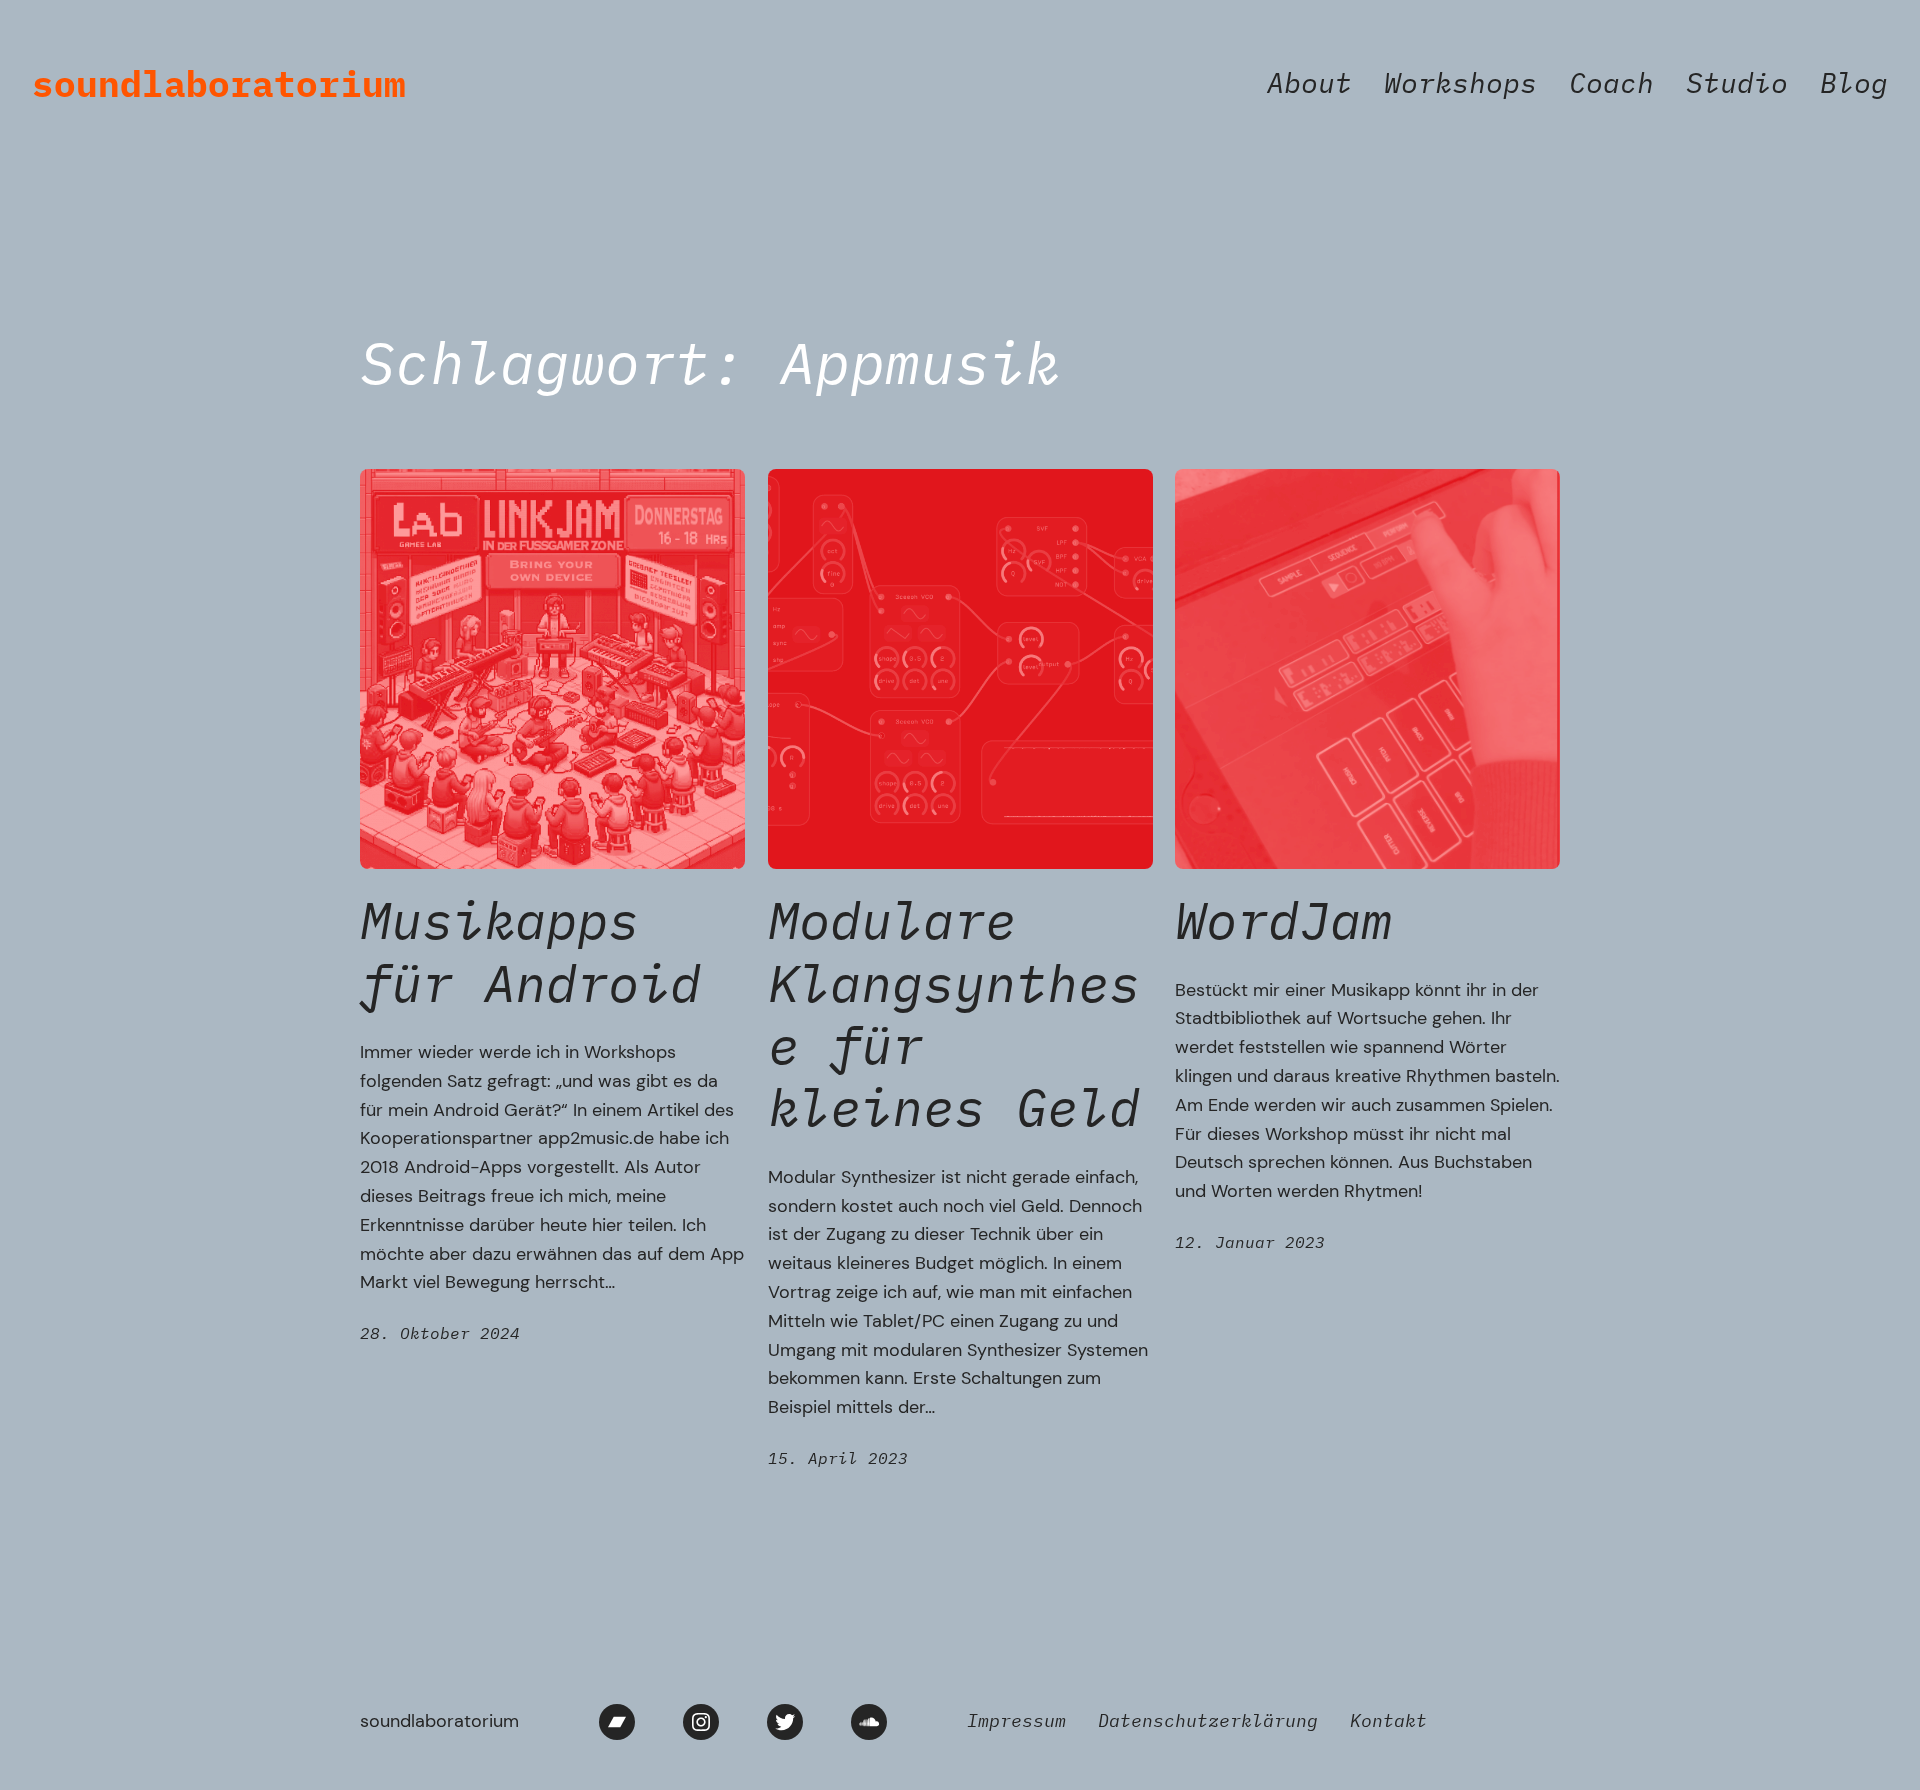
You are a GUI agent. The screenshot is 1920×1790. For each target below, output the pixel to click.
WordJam (1283, 920)
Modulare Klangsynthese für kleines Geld (954, 1014)
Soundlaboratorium (219, 83)
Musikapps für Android (530, 951)
